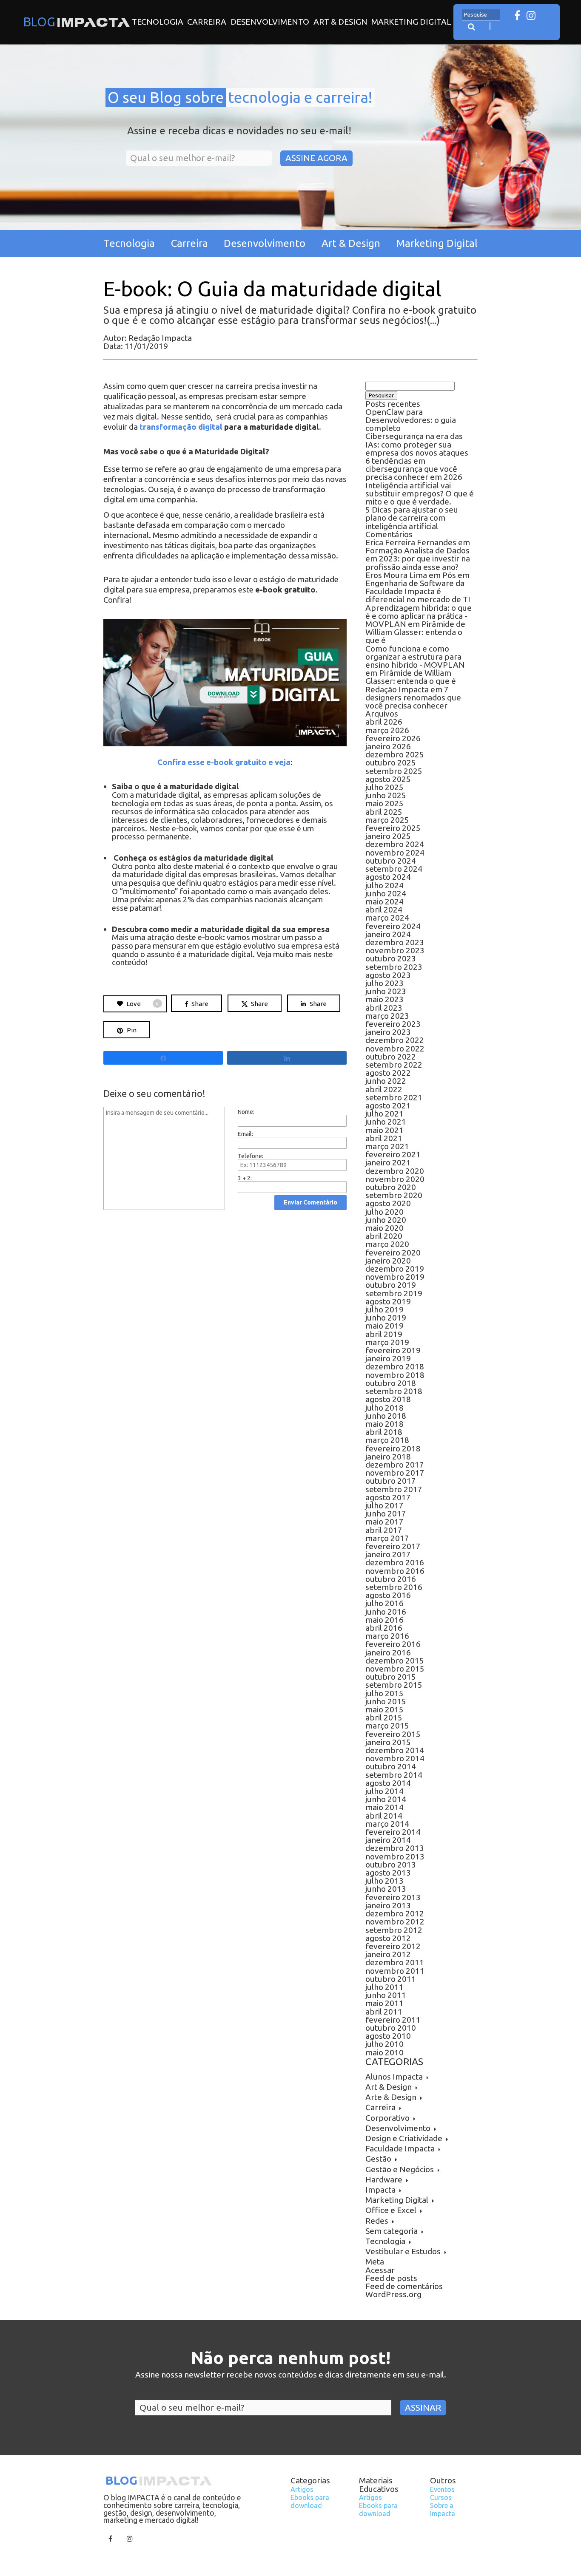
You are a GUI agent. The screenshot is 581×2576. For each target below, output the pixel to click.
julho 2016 (384, 1603)
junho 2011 (386, 1995)
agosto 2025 (388, 779)
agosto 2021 (388, 1105)
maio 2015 (384, 1709)
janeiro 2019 (388, 1358)
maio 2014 (384, 1807)
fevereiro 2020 (393, 1253)
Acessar (380, 2270)
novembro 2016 (395, 1571)
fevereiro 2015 (393, 1734)
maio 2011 (384, 2003)
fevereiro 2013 (393, 1897)
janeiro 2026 (388, 746)
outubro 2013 (391, 1865)
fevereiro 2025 (393, 828)
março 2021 (387, 1146)
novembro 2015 (395, 1669)
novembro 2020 (395, 1179)
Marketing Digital (411, 22)
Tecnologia (158, 22)
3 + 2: (245, 1178)
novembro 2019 (395, 1277)
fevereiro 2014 (393, 1832)
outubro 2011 (391, 1979)
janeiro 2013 (388, 1905)
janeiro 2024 (388, 934)
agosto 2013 (388, 1873)
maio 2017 (384, 1522)
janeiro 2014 (388, 1840)
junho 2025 (386, 795)
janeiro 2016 (388, 1652)
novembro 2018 (395, 1375)
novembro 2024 (395, 853)
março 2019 (387, 1342)
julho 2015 (384, 1693)
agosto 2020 (388, 1203)
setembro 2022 (394, 1065)
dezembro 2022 (395, 1040)
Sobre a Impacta (443, 2509)
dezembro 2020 (395, 1171)
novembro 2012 (395, 1921)
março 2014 (387, 1824)
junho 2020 (386, 1220)
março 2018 (387, 1440)
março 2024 (387, 918)
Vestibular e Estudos (403, 2251)
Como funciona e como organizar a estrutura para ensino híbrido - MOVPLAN (415, 657)
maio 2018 (384, 1424)
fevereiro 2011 (393, 2020)
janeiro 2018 (388, 1457)
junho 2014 (386, 1799)
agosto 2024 (388, 877)
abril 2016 (384, 1628)
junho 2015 (386, 1701)
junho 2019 (386, 1318)
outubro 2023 (391, 958)
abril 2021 (384, 1138)
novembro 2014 (395, 1758)
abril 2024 (384, 910)
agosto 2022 (388, 1073)
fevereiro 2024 (393, 926)
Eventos (442, 2489)
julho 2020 (384, 1212)
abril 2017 (384, 1530)
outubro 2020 (391, 1187)
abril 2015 (384, 1717)
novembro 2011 (395, 1971)
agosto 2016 (388, 1595)
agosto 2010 (388, 2036)
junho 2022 (386, 1081)
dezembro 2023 (395, 942)
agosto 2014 (388, 1783)
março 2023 (387, 1016)
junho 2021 (386, 1122)
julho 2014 (384, 1791)
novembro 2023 (395, 950)
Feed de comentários (404, 2286)
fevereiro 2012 (393, 1946)
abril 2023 (384, 1008)
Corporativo (387, 2118)
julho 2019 (384, 1309)
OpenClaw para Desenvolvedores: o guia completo (411, 420)
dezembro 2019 (395, 1269)
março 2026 (387, 730)
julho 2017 (384, 1505)
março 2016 (387, 1636)
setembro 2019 (394, 1293)
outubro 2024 (391, 861)
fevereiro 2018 (393, 1448)
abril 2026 (384, 722)
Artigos (302, 2489)
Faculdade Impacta (400, 2148)
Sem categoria (392, 2231)
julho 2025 (384, 787)
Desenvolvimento (270, 22)
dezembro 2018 (395, 1366)
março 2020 (387, 1244)
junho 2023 (386, 991)
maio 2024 (384, 901)
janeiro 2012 (388, 1954)
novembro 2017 (395, 1473)
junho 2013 (386, 1889)
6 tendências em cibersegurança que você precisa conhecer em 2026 (414, 469)
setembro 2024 (394, 869)
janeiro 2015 (388, 1742)
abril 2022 (384, 1089)
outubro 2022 (391, 1057)
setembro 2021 (394, 1097)
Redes (377, 2221)
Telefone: (251, 1156)
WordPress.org (393, 2294)
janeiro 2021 (388, 1162)
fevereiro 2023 (393, 1024)
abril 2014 (384, 1816)
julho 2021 (384, 1114)
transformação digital (181, 427)
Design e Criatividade (404, 2138)
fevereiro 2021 (393, 1154)
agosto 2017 (388, 1497)
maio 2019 (384, 1326)
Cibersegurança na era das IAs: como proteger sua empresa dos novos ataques (417, 444)
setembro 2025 (394, 771)
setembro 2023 (394, 967)
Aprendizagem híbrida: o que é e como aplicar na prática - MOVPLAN (419, 616)
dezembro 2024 (395, 844)
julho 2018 (384, 1408)
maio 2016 (384, 1620)
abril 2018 (384, 1432)
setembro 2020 (394, 1195)
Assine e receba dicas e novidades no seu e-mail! (239, 131)
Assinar (423, 2407)
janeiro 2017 (388, 1554)
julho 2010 (384, 2044)
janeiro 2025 (388, 836)
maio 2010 (384, 2052)
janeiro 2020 (388, 1261)
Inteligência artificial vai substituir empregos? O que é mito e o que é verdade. (420, 493)
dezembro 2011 (395, 1962)
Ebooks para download (310, 2501)
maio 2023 (384, 999)
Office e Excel (391, 2210)
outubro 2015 (391, 1677)
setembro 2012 (394, 1930)
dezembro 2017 (395, 1465)
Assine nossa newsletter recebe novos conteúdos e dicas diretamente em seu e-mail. (291, 2375)
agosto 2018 (388, 1399)
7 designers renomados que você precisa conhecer (413, 697)
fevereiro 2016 (393, 1644)
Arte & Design (391, 2097)
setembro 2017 (394, 1489)
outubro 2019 (391, 1285)
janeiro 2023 (388, 1032)
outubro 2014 (391, 1766)
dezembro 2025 (395, 754)
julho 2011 (384, 1987)
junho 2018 (386, 1416)
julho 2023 (384, 983)
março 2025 (387, 820)
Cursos (441, 2497)
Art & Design (340, 22)
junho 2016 (386, 1612)
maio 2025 (384, 803)
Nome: (246, 1112)
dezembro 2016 (395, 1562)
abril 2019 (384, 1334)
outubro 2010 (391, 2028)
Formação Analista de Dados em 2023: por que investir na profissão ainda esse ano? (418, 558)
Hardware (384, 2179)
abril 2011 (384, 2012)
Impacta (380, 2190)
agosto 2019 (388, 1301)
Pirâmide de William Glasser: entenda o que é (415, 632)
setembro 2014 (394, 1775)
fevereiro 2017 (393, 1546)
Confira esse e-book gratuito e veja (224, 762)
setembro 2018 (394, 1391)
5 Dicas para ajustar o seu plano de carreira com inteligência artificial (412, 518)
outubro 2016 (391, 1579)
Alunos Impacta (394, 2077)
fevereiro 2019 (393, 1350)
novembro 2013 (395, 1856)
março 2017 (387, 1538)
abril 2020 (384, 1236)
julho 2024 (384, 885)
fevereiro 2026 (393, 738)
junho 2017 (386, 1513)
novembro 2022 (395, 1049)
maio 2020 (384, 1228)
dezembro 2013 (395, 1848)
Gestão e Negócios (400, 2169)
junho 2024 (386, 893)
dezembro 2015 (395, 1661)
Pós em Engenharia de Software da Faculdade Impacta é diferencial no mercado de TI (418, 587)
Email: (245, 1134)
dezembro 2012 (395, 1913)
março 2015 (387, 1726)
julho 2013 (384, 1881)
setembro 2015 (394, 1685)
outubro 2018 (391, 1383)
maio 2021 (384, 1130)
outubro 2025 (391, 762)
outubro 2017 (391, 1481)
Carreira (207, 22)
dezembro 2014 (395, 1750)
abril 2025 (384, 812)
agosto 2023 (388, 975)
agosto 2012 (388, 1938)
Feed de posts (391, 2278)
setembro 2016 (394, 1587)
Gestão (378, 2159)
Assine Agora (316, 158)
